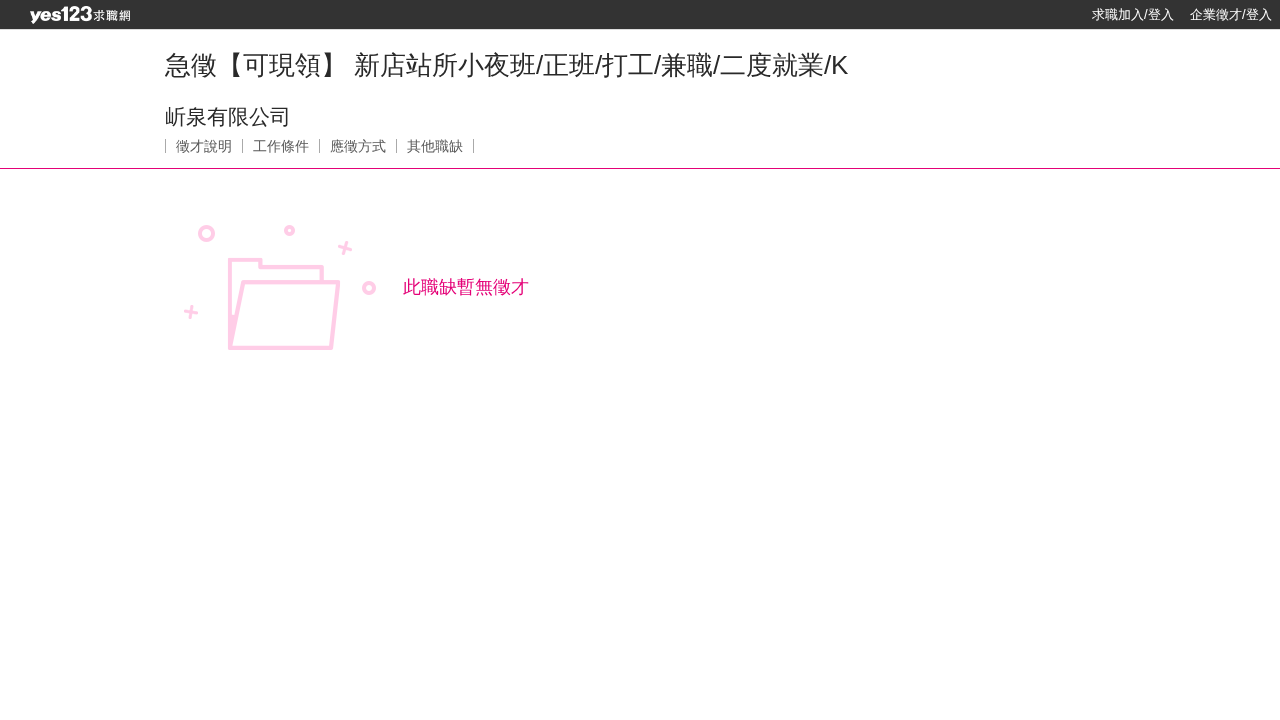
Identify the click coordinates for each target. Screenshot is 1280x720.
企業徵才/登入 (1231, 14)
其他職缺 (435, 146)
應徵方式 (358, 146)
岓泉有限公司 (228, 116)
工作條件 (281, 146)
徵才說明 (204, 146)
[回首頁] (80, 15)
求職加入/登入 (1133, 14)
